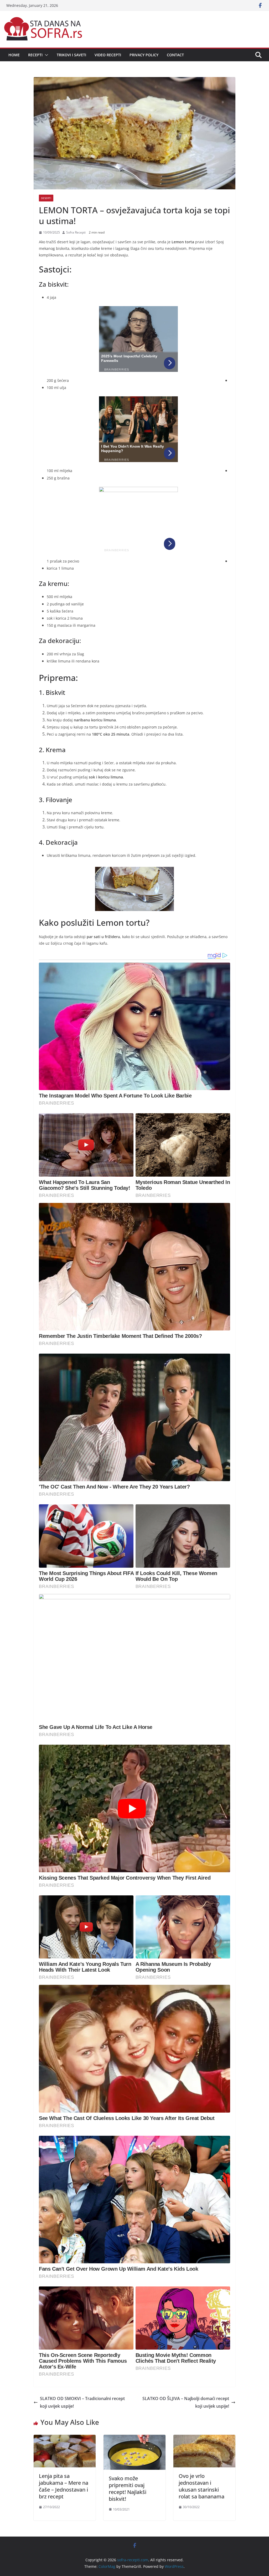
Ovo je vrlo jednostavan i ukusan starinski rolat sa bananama (201, 2486)
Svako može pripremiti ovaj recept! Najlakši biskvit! (128, 2489)
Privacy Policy (144, 55)
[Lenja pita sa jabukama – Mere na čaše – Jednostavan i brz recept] (65, 2438)
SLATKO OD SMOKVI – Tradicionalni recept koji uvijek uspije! (82, 2402)
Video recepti (108, 55)
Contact (175, 55)
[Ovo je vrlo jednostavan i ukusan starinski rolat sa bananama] (204, 2438)
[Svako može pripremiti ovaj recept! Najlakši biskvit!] (134, 2438)
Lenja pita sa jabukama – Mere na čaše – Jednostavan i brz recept (64, 2486)
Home (14, 55)
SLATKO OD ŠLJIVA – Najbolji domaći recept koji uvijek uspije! (186, 2402)
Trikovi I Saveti (71, 55)
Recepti (35, 55)
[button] (45, 55)
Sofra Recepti (76, 232)
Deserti (46, 198)
